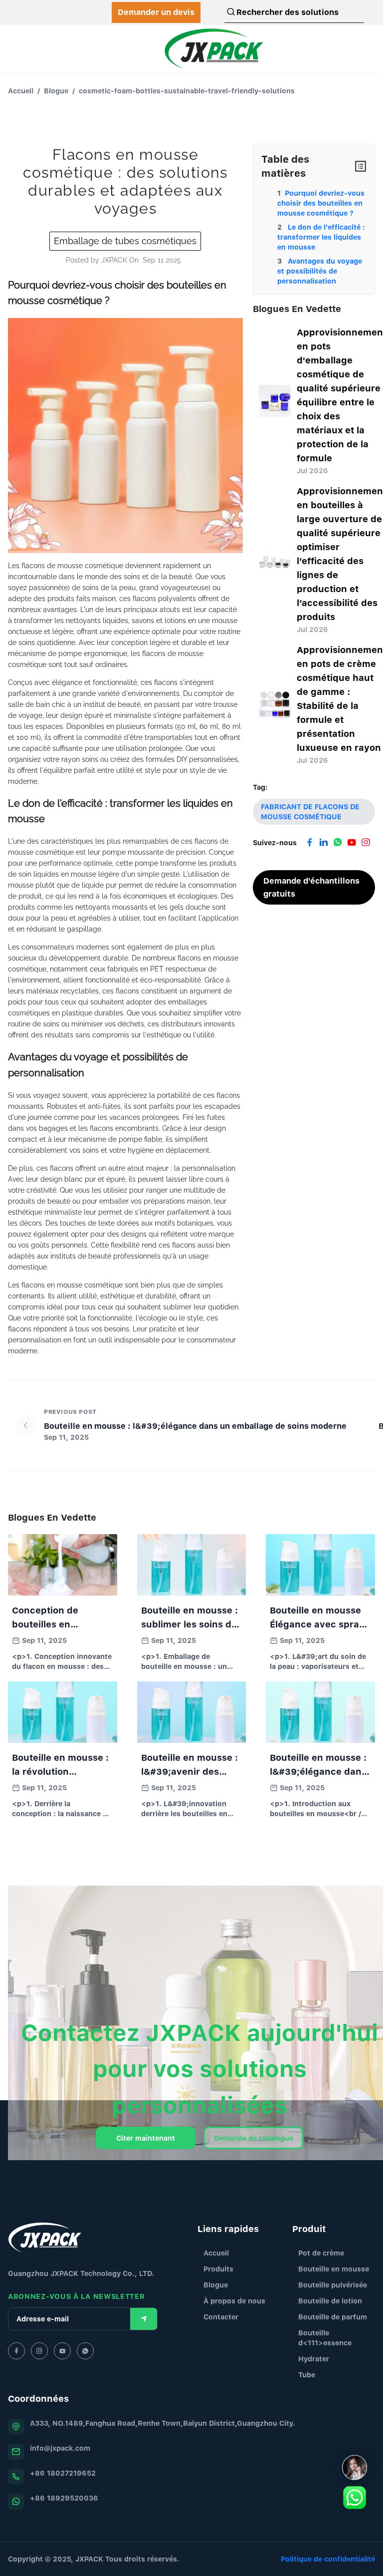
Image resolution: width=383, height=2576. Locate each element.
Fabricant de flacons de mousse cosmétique (310, 811)
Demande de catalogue (254, 2138)
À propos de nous (234, 2301)
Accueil (21, 91)
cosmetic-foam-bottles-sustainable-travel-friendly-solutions (187, 91)
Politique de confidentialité (328, 2559)
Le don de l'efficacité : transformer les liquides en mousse (321, 237)
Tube (307, 2375)
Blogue (56, 91)
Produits (218, 2269)
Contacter (221, 2317)
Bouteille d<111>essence (325, 2338)
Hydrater (314, 2359)
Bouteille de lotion (330, 2301)
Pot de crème (321, 2253)
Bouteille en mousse (334, 2269)
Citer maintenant (146, 2138)
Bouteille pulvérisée (333, 2285)
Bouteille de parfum (333, 2317)
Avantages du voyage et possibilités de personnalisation (320, 271)
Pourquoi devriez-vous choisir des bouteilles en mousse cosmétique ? (321, 203)
